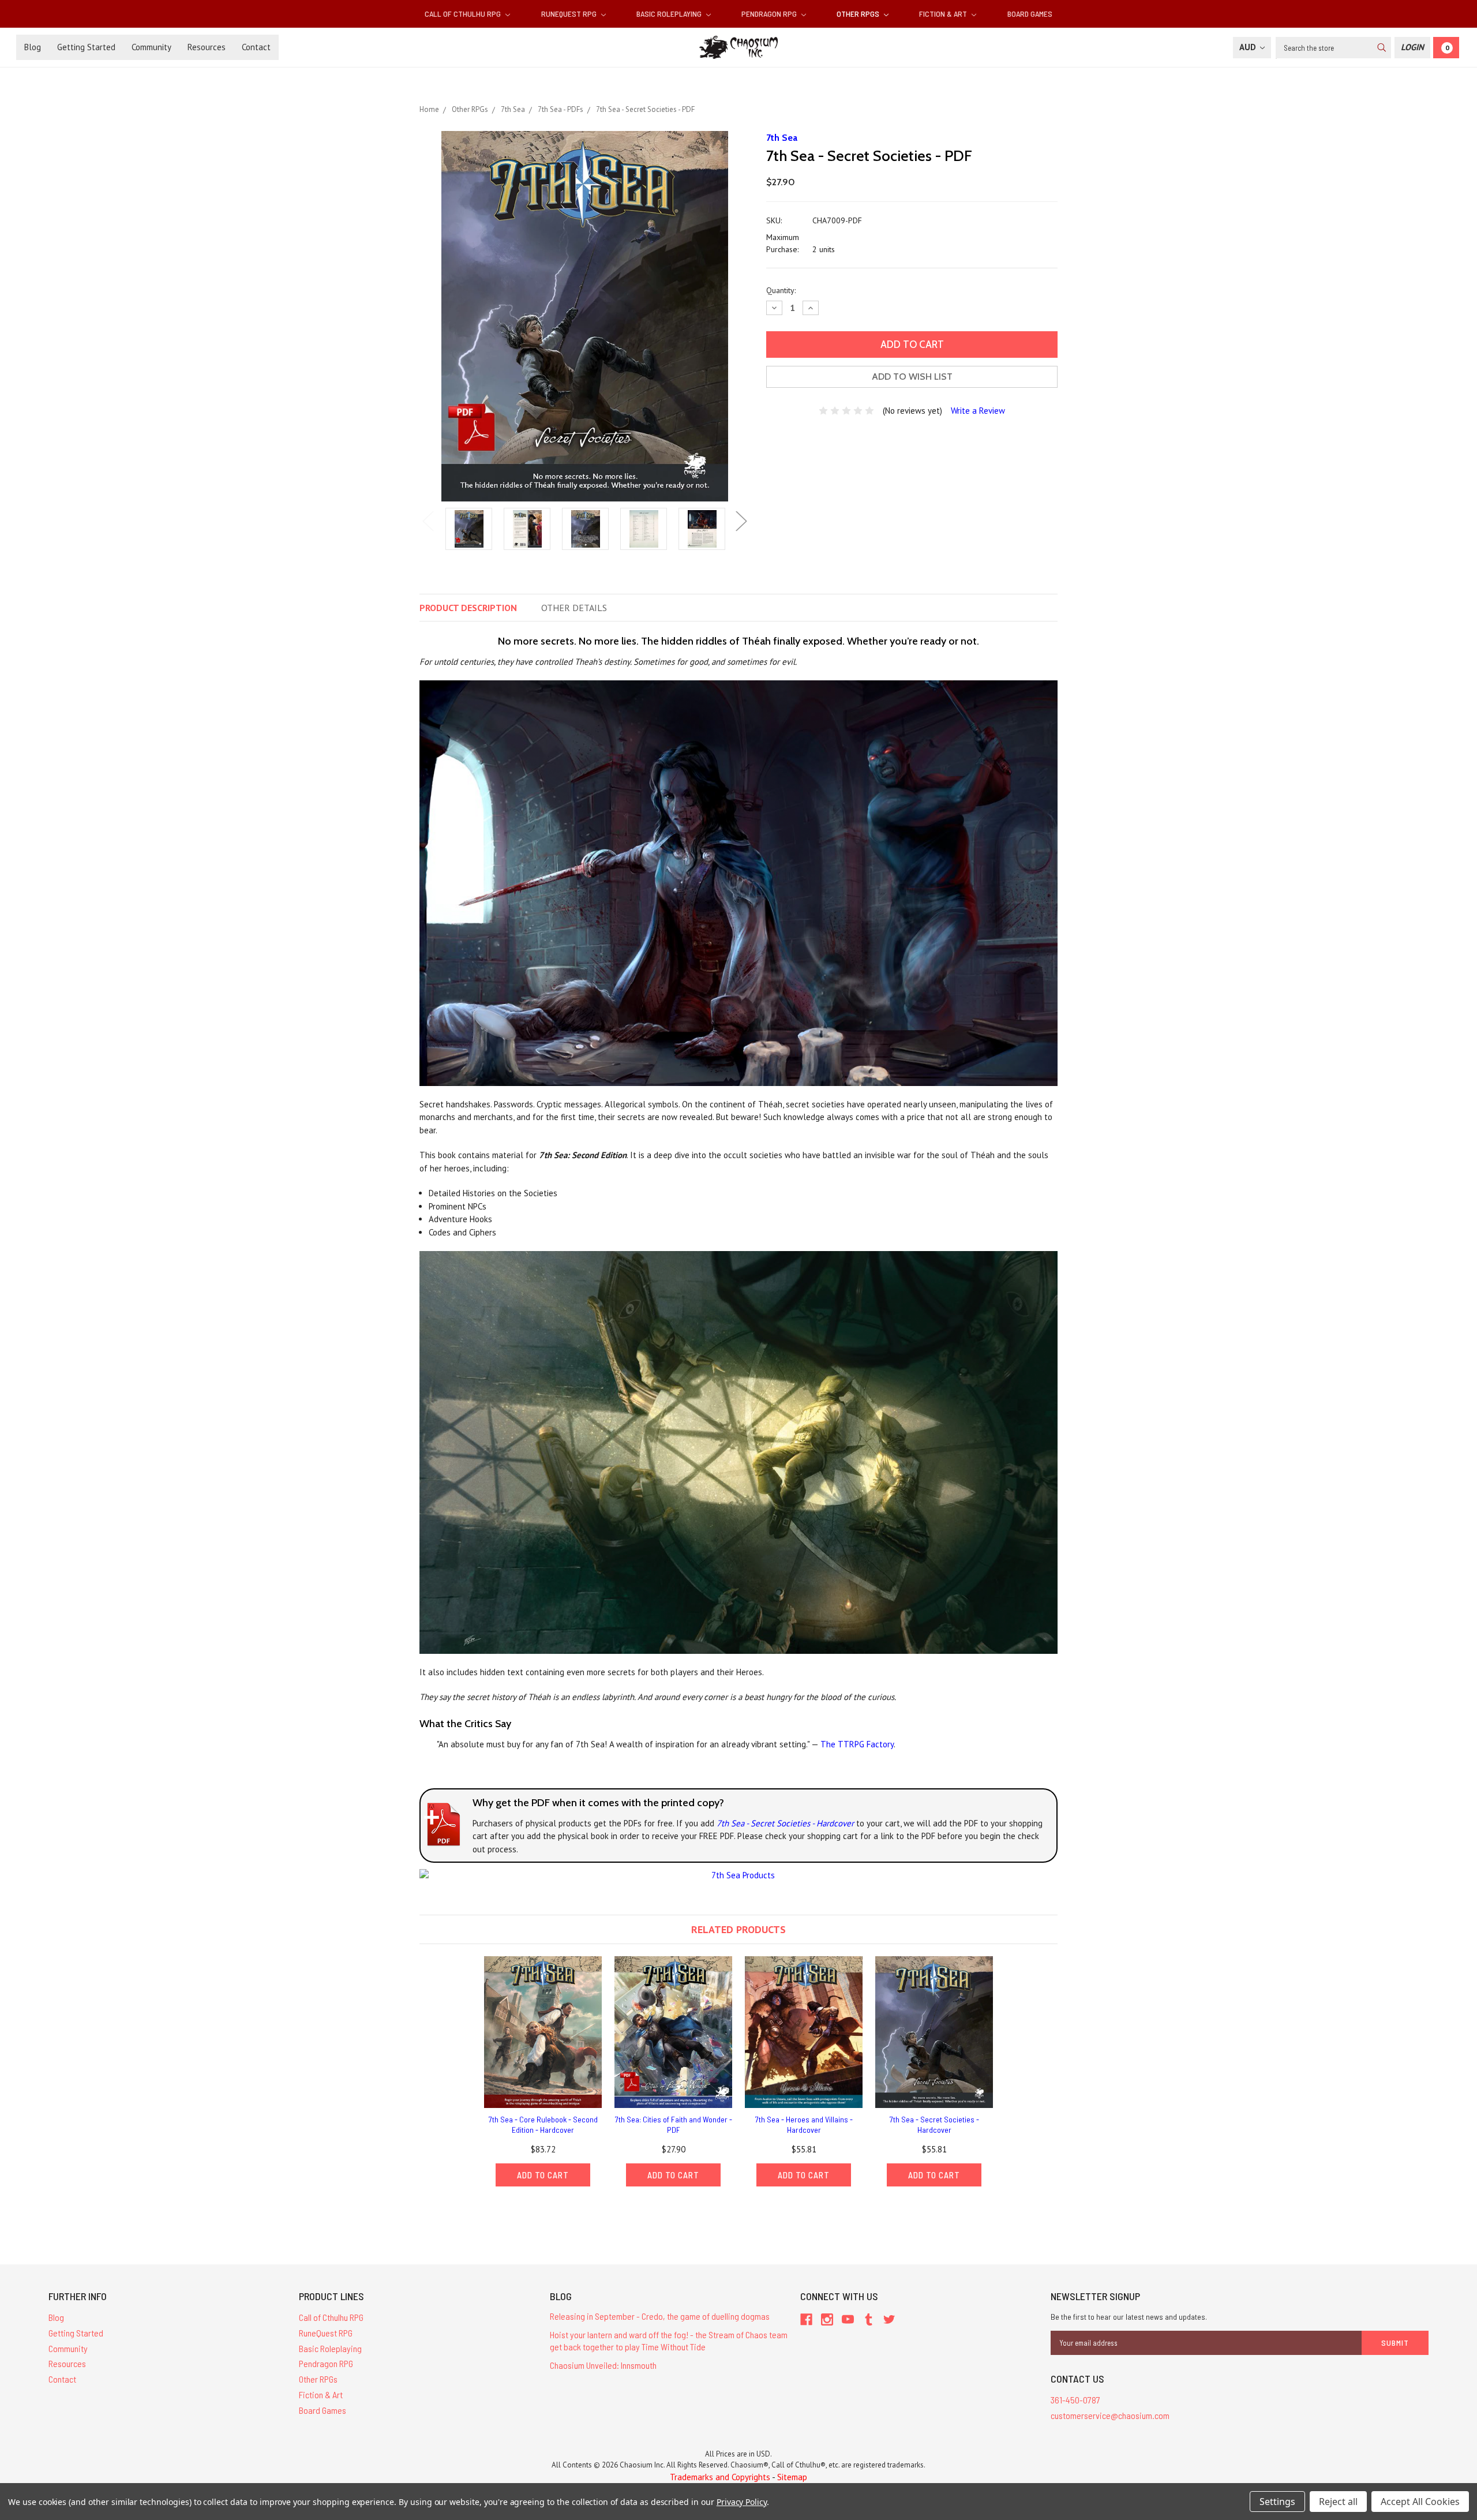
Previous (428, 521)
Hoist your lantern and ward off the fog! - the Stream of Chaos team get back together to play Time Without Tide (669, 2341)
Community (151, 47)
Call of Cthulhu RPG (464, 14)
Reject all (1338, 2502)
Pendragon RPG (770, 14)
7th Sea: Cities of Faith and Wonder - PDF (674, 2124)
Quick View (543, 2032)
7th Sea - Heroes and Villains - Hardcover (804, 2124)
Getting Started (86, 47)
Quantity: (781, 290)
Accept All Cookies (1420, 2502)
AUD (1249, 47)
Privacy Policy (742, 2502)
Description (468, 608)
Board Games (1030, 14)
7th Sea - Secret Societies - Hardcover (785, 1823)
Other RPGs (859, 14)
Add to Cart (543, 2175)
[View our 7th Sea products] (738, 1875)
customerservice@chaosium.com (1110, 2415)
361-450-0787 (1075, 2400)
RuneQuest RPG (570, 14)
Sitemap (792, 2477)
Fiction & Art (944, 14)
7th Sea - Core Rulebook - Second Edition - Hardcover (543, 2124)
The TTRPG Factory (857, 1744)
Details (574, 608)
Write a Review (978, 411)
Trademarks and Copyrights (720, 2477)
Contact (256, 47)
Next (741, 521)
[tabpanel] (469, 530)
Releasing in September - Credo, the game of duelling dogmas (660, 2316)
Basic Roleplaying (670, 14)
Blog (33, 47)
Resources (207, 47)
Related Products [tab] (738, 1929)
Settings (1277, 2502)
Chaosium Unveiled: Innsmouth (603, 2365)
